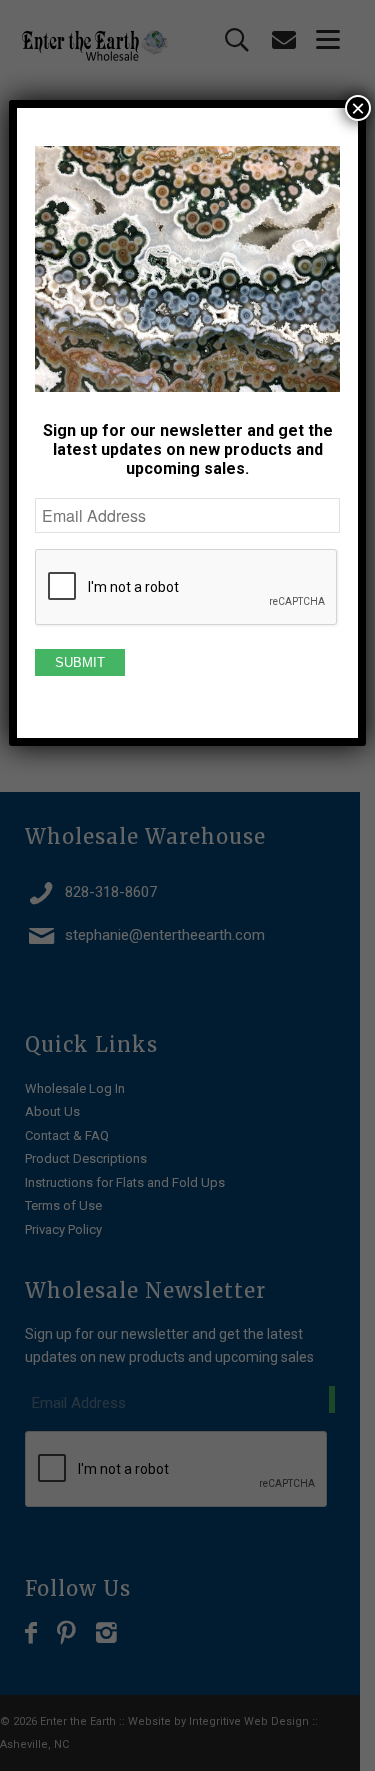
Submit (80, 662)
